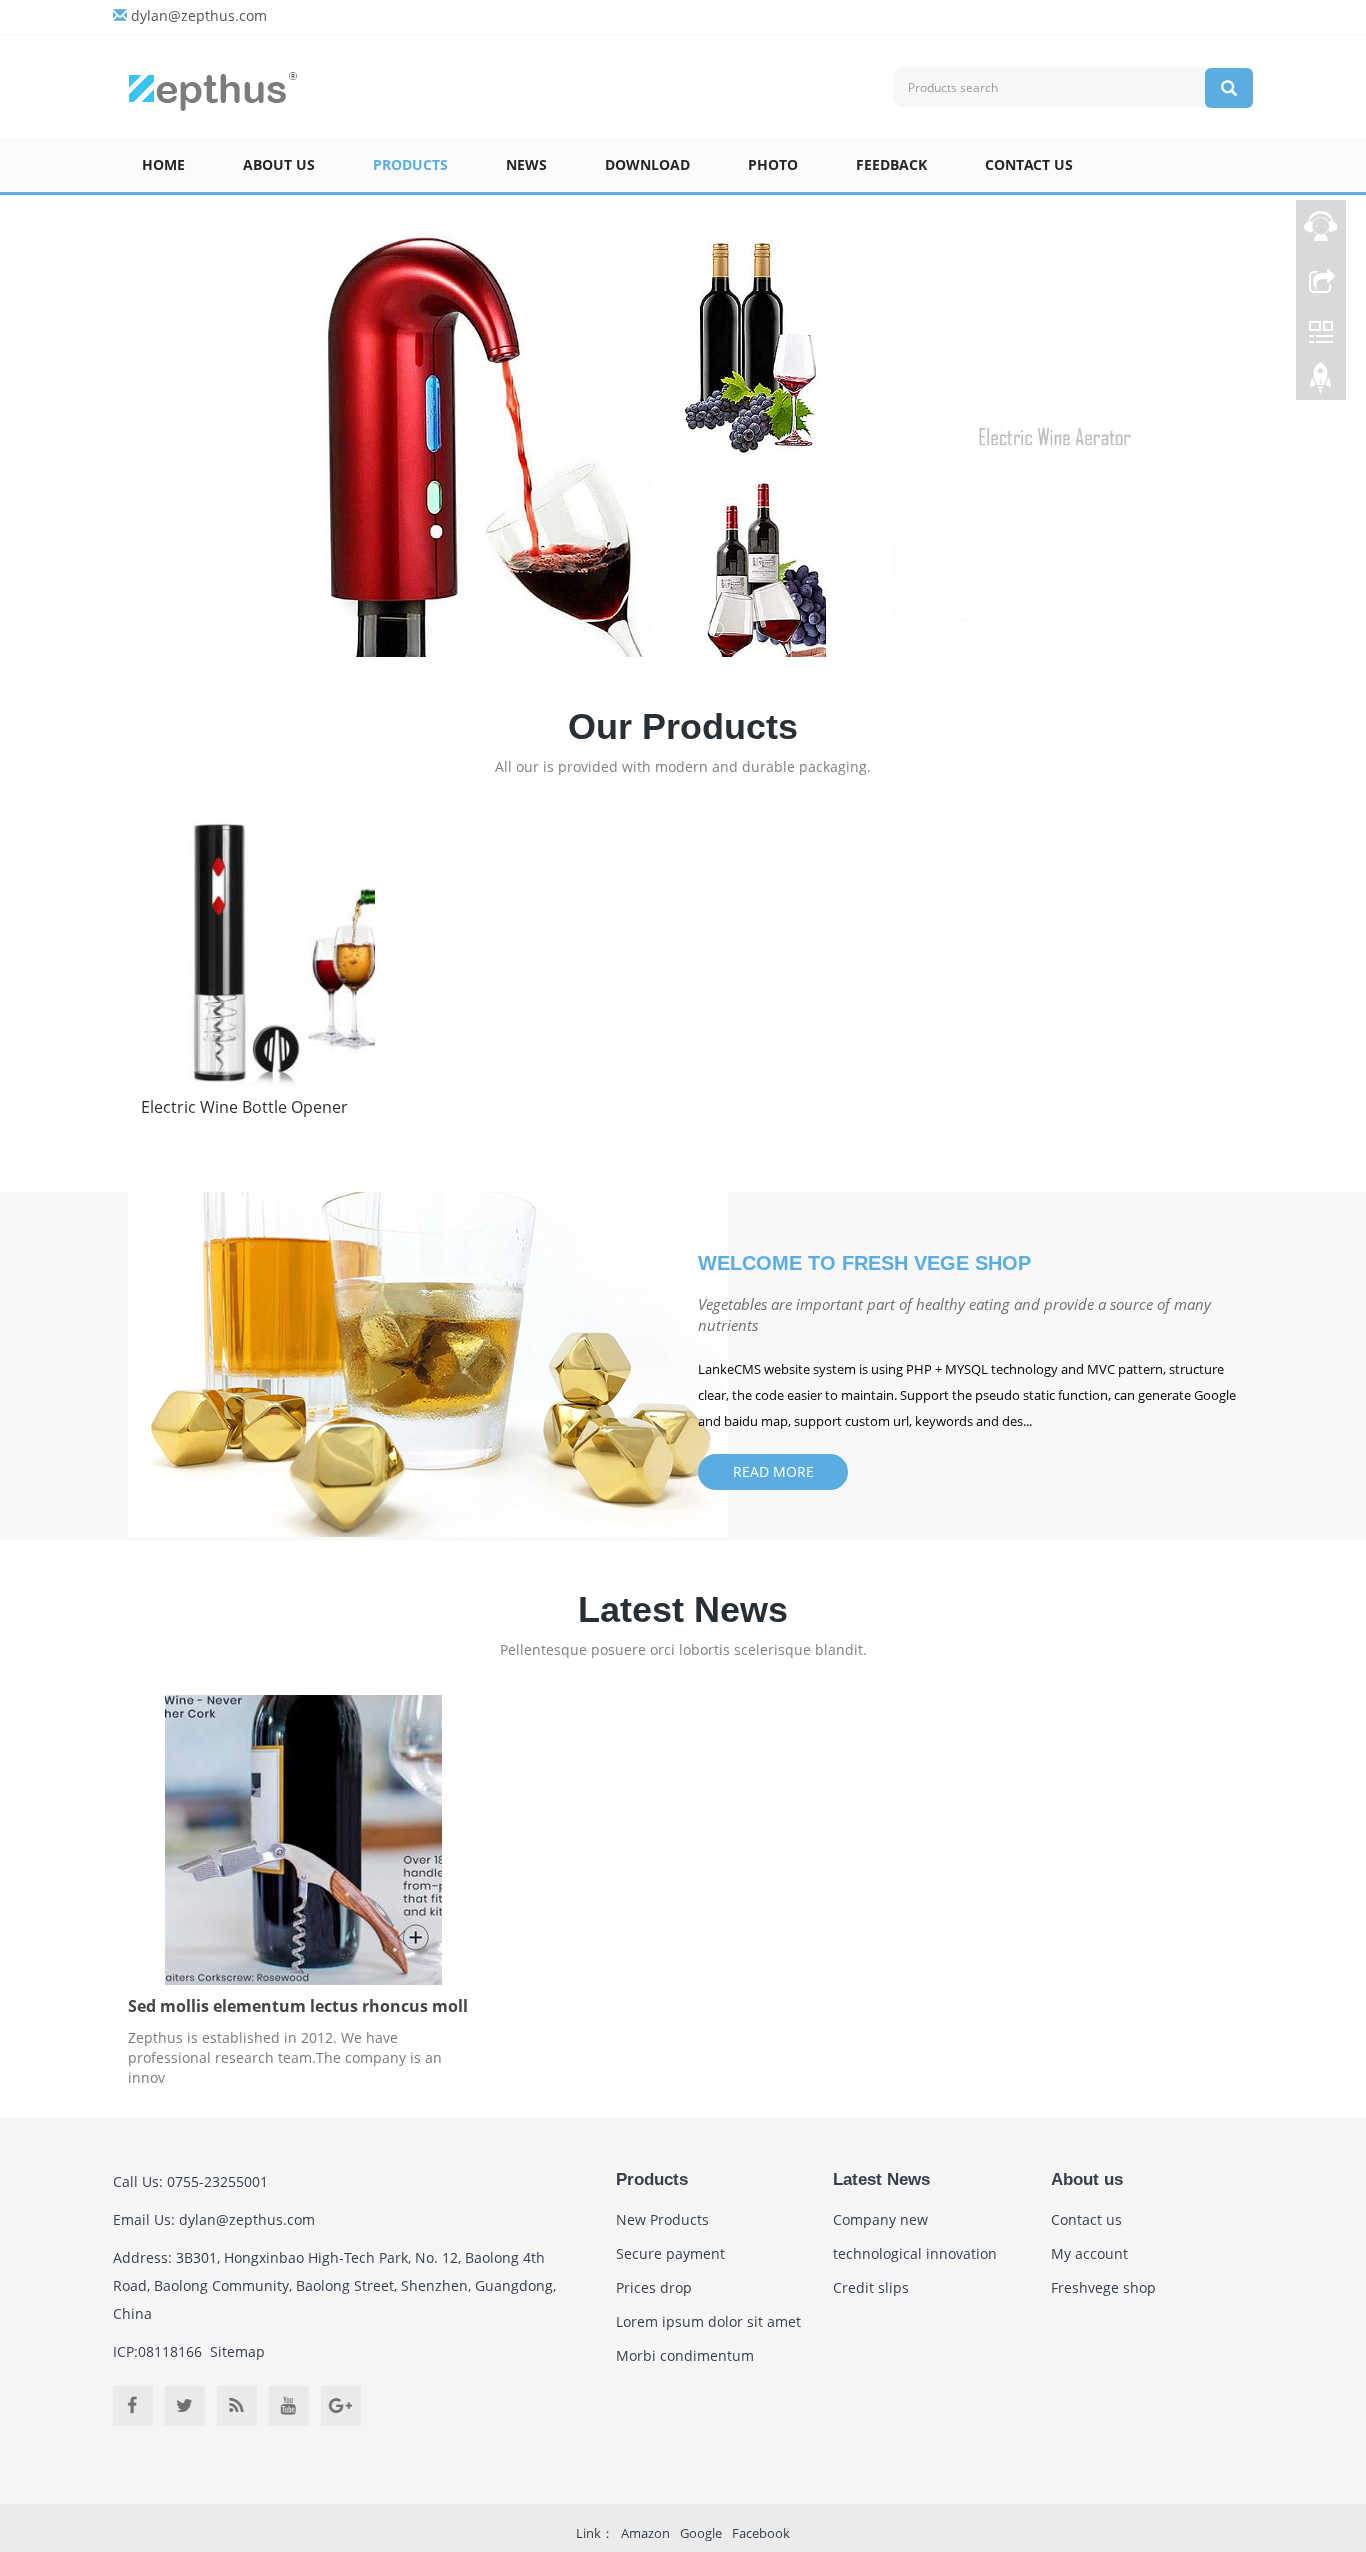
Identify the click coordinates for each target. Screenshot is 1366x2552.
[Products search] (1229, 88)
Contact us (1029, 164)
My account (1089, 2253)
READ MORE (773, 1471)
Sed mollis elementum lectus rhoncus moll (298, 2006)
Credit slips (871, 2287)
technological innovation (915, 2253)
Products (410, 164)
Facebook (761, 2533)
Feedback (891, 164)
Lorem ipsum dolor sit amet (708, 2321)
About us (279, 164)
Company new (880, 2219)
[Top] (1321, 383)
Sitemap (237, 2351)
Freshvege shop (1103, 2287)
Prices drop (654, 2287)
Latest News (881, 2179)
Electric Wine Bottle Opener (244, 1107)
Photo (773, 164)
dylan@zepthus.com (199, 15)
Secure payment (670, 2253)
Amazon (645, 2533)
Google (701, 2533)
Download (647, 164)
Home (163, 164)
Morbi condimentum (685, 2355)
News (526, 164)
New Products (662, 2219)
